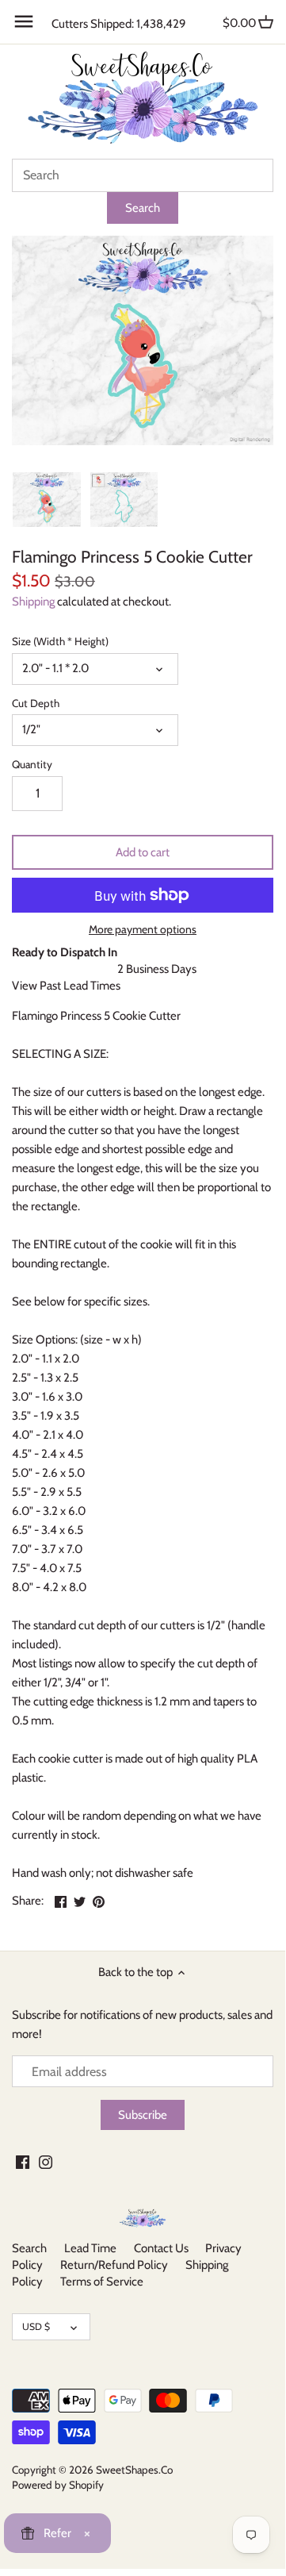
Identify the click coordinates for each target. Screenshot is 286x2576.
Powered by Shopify (58, 2485)
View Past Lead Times (66, 986)
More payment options (143, 930)
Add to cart (143, 852)
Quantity (32, 764)
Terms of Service (102, 2282)
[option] (47, 499)
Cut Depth (36, 703)
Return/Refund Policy (114, 2265)
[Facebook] (23, 2161)
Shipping (33, 602)
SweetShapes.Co (134, 2470)
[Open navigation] (24, 21)
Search (29, 2248)
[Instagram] (46, 2161)
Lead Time (90, 2248)
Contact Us (161, 2248)
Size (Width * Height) (60, 641)
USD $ (36, 2326)
